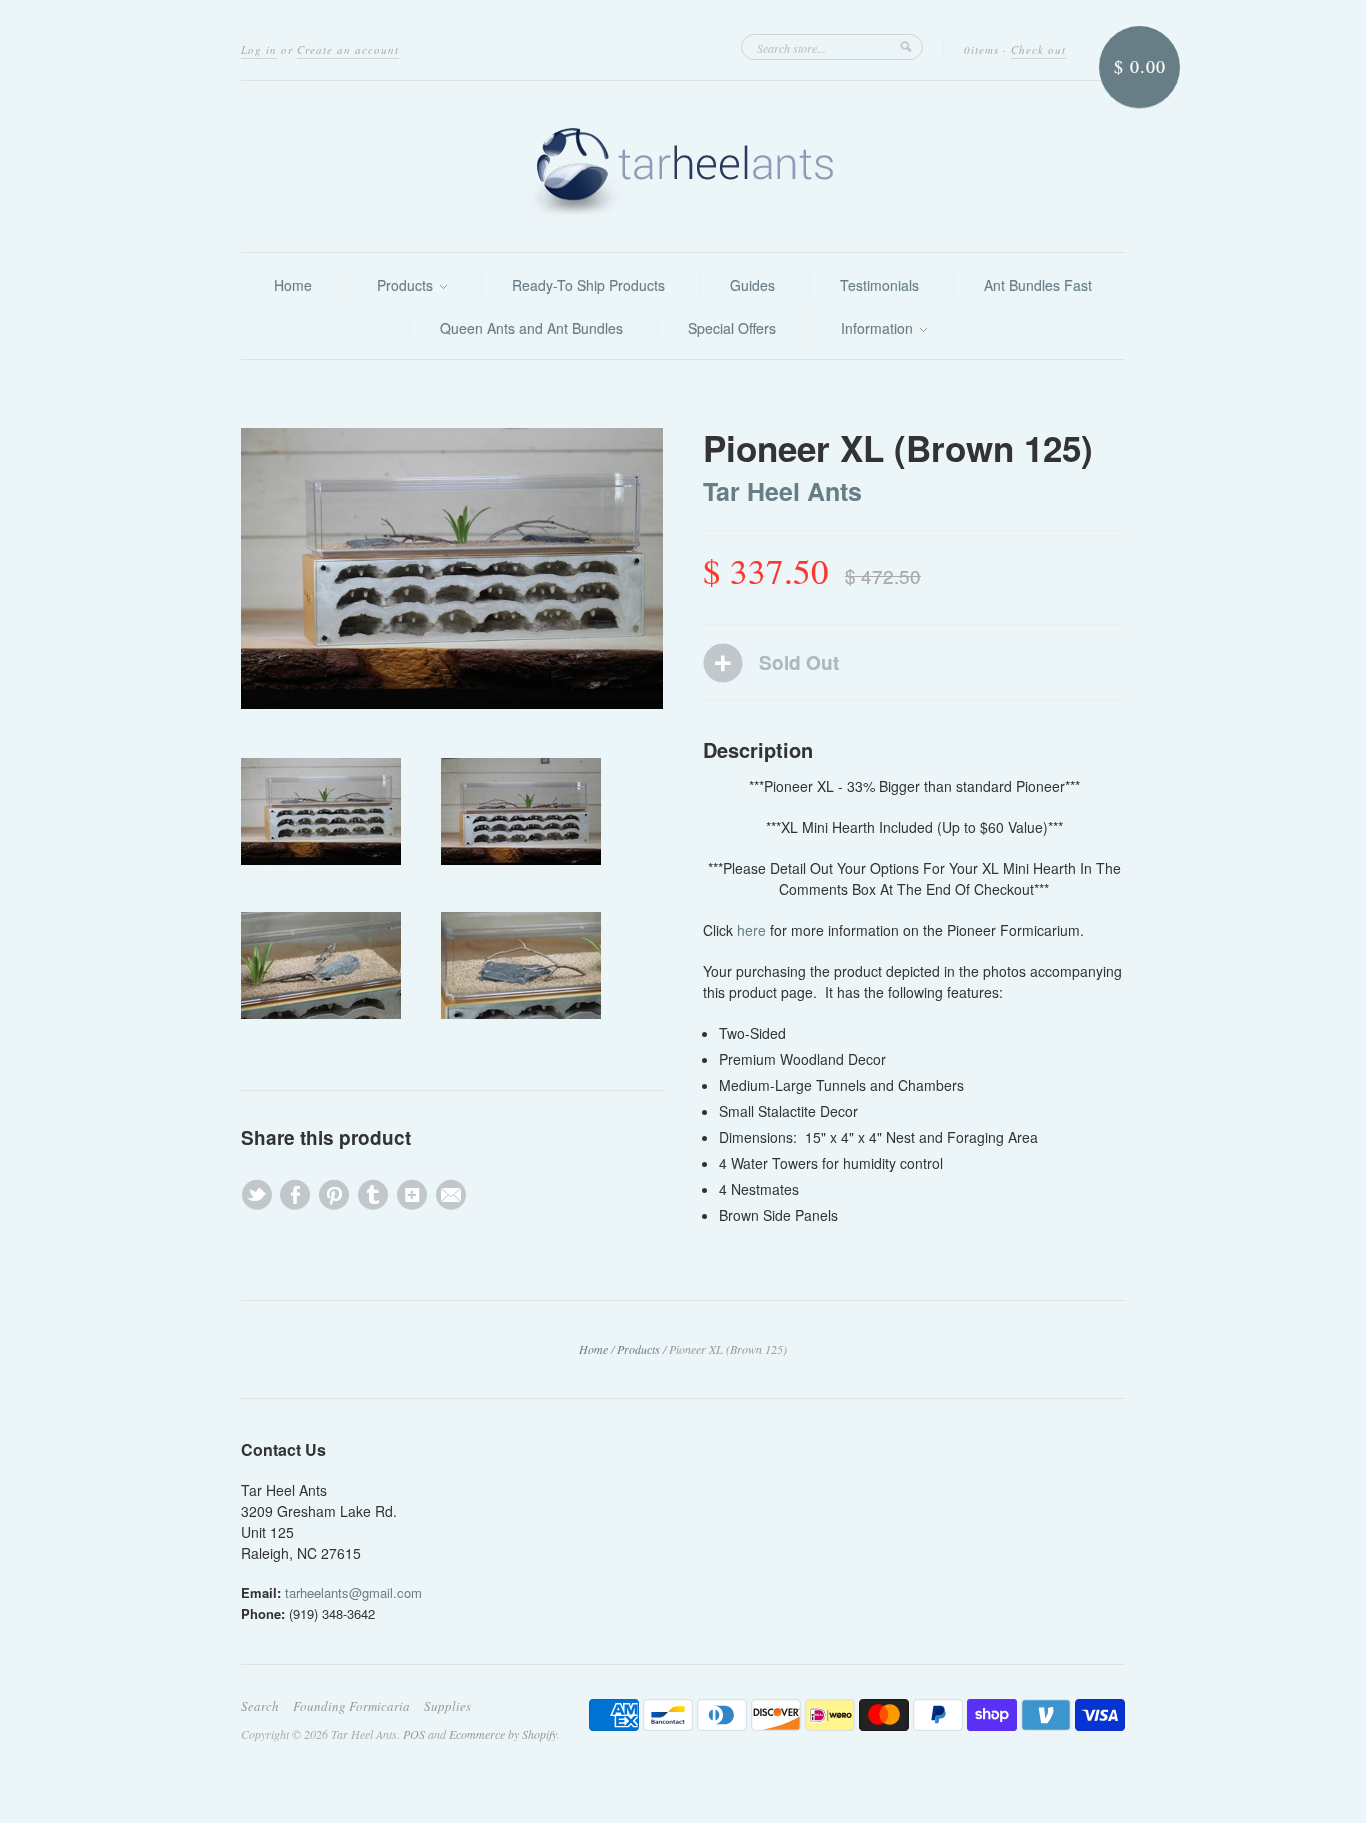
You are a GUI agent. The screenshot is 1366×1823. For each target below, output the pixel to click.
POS (414, 1734)
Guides (752, 285)
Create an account (348, 49)
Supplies (447, 1706)
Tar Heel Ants (782, 491)
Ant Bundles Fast (1038, 285)
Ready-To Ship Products (588, 285)
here (751, 930)
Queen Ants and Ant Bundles (531, 328)
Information (879, 328)
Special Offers (732, 328)
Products (407, 285)
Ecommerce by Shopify (503, 1734)
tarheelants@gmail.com (353, 1592)
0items (981, 49)
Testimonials (879, 285)
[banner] (683, 166)
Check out (1038, 49)
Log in (259, 49)
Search (260, 1706)
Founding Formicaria (351, 1706)
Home (293, 285)
